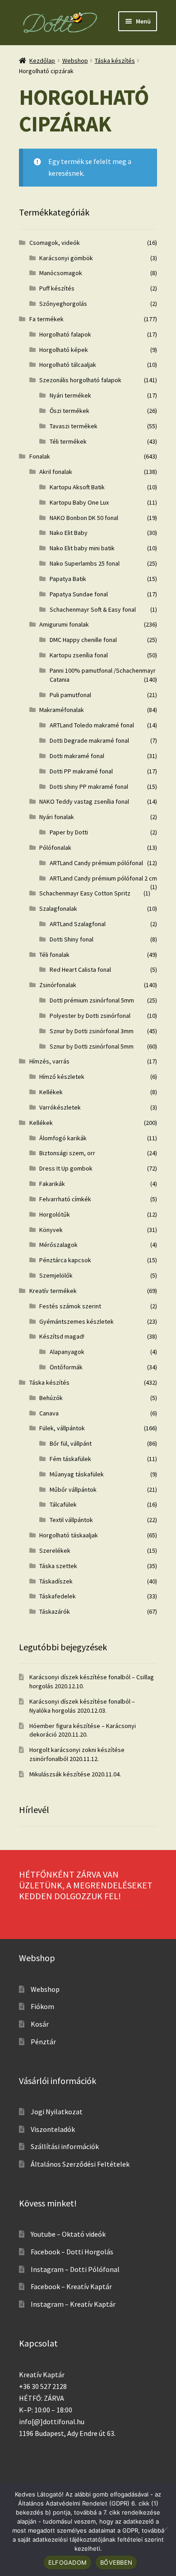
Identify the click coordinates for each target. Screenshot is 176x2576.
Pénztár (43, 2042)
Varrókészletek (60, 1107)
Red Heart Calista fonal (80, 970)
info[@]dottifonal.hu (52, 2421)
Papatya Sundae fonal (79, 594)
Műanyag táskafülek (77, 1474)
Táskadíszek (56, 1581)
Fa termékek (46, 319)
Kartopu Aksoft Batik (77, 487)
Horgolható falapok (65, 334)
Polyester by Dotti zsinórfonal (90, 1016)
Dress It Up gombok (66, 1168)
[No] (165, 2529)
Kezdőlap (42, 61)
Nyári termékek (70, 395)
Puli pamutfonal (70, 695)
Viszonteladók (53, 2129)
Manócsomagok (61, 273)
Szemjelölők (56, 1275)
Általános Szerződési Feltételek (80, 2164)
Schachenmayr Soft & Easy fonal (93, 609)
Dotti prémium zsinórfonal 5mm (92, 1000)
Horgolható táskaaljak (69, 1535)
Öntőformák (66, 1367)
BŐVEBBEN (116, 2562)
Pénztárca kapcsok (65, 1260)
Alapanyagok (67, 1352)
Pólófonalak (55, 848)
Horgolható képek (64, 350)
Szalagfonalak (58, 909)
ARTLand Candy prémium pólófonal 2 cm (103, 878)
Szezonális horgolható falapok (80, 380)
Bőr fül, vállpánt (71, 1443)
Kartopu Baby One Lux (79, 502)
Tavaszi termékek (74, 426)
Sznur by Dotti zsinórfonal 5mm (92, 1046)
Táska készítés (115, 61)
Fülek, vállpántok (62, 1428)
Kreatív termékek (53, 1291)
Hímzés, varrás (49, 1061)
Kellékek (51, 1092)
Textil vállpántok (71, 1520)
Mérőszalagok (58, 1245)
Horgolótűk (55, 1214)
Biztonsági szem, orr (67, 1153)
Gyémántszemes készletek (76, 1321)
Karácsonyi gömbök (66, 258)
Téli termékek (68, 441)
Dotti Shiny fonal (72, 939)
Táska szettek (58, 1566)
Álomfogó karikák (63, 1138)
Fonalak (40, 456)
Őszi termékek (69, 411)
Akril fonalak (56, 472)
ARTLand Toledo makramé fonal (92, 725)
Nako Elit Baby (69, 533)
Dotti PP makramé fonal (81, 771)
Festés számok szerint (70, 1306)
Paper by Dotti (69, 832)
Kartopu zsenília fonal (79, 655)
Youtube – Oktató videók (68, 2234)
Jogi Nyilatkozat (57, 2112)
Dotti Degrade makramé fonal (89, 740)
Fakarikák (52, 1184)
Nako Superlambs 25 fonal (85, 563)
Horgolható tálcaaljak (68, 365)
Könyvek (51, 1230)
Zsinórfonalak (58, 985)
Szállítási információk (65, 2146)
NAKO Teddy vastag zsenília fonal (84, 801)
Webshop (75, 61)
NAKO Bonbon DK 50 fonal (84, 518)
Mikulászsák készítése (60, 1774)
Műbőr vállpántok (73, 1489)
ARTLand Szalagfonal (78, 924)
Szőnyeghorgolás (63, 304)
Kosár (40, 2024)
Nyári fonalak (57, 817)
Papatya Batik (68, 579)
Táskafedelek (58, 1596)
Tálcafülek (63, 1504)
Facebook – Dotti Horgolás (72, 2252)
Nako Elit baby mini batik (82, 548)
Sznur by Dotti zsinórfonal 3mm (92, 1031)
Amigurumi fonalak (64, 624)
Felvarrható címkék (65, 1199)
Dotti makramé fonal (77, 756)
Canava (49, 1413)
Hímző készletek (62, 1077)
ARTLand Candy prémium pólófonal (96, 863)
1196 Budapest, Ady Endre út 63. (67, 2433)
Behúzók (51, 1398)
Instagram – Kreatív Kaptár (73, 2304)
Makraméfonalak (62, 710)
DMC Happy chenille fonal (83, 640)
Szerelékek (55, 1550)
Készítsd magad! (62, 1336)
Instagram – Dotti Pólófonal (75, 2269)
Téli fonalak (54, 955)
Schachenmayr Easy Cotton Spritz (85, 893)
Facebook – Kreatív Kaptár (71, 2286)
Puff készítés (57, 288)
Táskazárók (55, 1611)
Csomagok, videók (55, 243)
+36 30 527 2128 (43, 2386)
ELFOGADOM (67, 2562)
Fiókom (42, 2006)
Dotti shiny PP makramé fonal (89, 787)
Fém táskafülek (70, 1459)
